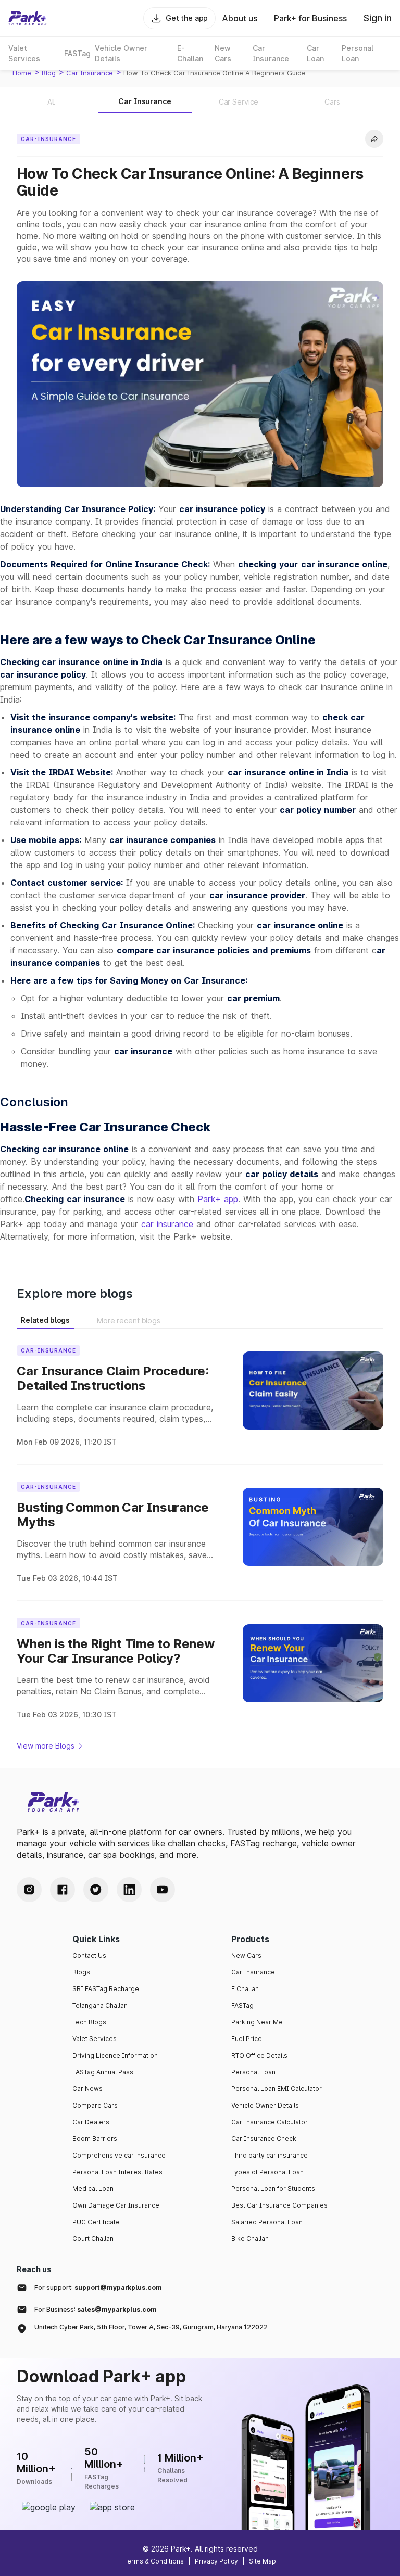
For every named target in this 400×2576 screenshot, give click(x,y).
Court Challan (93, 2239)
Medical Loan (93, 2189)
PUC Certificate (96, 2222)
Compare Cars (95, 2105)
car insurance (90, 73)
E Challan (245, 1989)
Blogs (81, 1972)
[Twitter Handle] (96, 1890)
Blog (49, 73)
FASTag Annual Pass (103, 2072)
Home (22, 73)
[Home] (28, 18)
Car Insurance (253, 1972)
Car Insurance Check (264, 2139)
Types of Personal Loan (267, 2172)
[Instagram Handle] (29, 1890)
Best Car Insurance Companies (279, 2205)
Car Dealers (91, 2122)
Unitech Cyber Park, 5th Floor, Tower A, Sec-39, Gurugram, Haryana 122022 (151, 2327)
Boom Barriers (95, 2139)
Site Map (262, 2561)
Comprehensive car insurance (119, 2155)
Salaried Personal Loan (267, 2222)
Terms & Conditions (154, 2561)
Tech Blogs (89, 2022)
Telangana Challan (100, 2005)
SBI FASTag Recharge (106, 1989)
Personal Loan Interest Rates (117, 2172)
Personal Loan (253, 2072)
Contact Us (89, 1955)
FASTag (242, 2005)
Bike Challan (250, 2239)
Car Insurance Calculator (270, 2122)
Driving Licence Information (115, 2055)
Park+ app (218, 1199)
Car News (87, 2089)
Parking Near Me (257, 2022)
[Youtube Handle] (162, 1890)
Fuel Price (247, 2039)
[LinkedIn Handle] (129, 1890)
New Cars (246, 1955)
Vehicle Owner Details (265, 2105)
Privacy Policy (216, 2561)
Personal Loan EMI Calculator (277, 2089)
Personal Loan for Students (273, 2189)
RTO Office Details (259, 2055)
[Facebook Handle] (63, 1890)
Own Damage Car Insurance (116, 2205)
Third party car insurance (270, 2155)
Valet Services (95, 2039)
